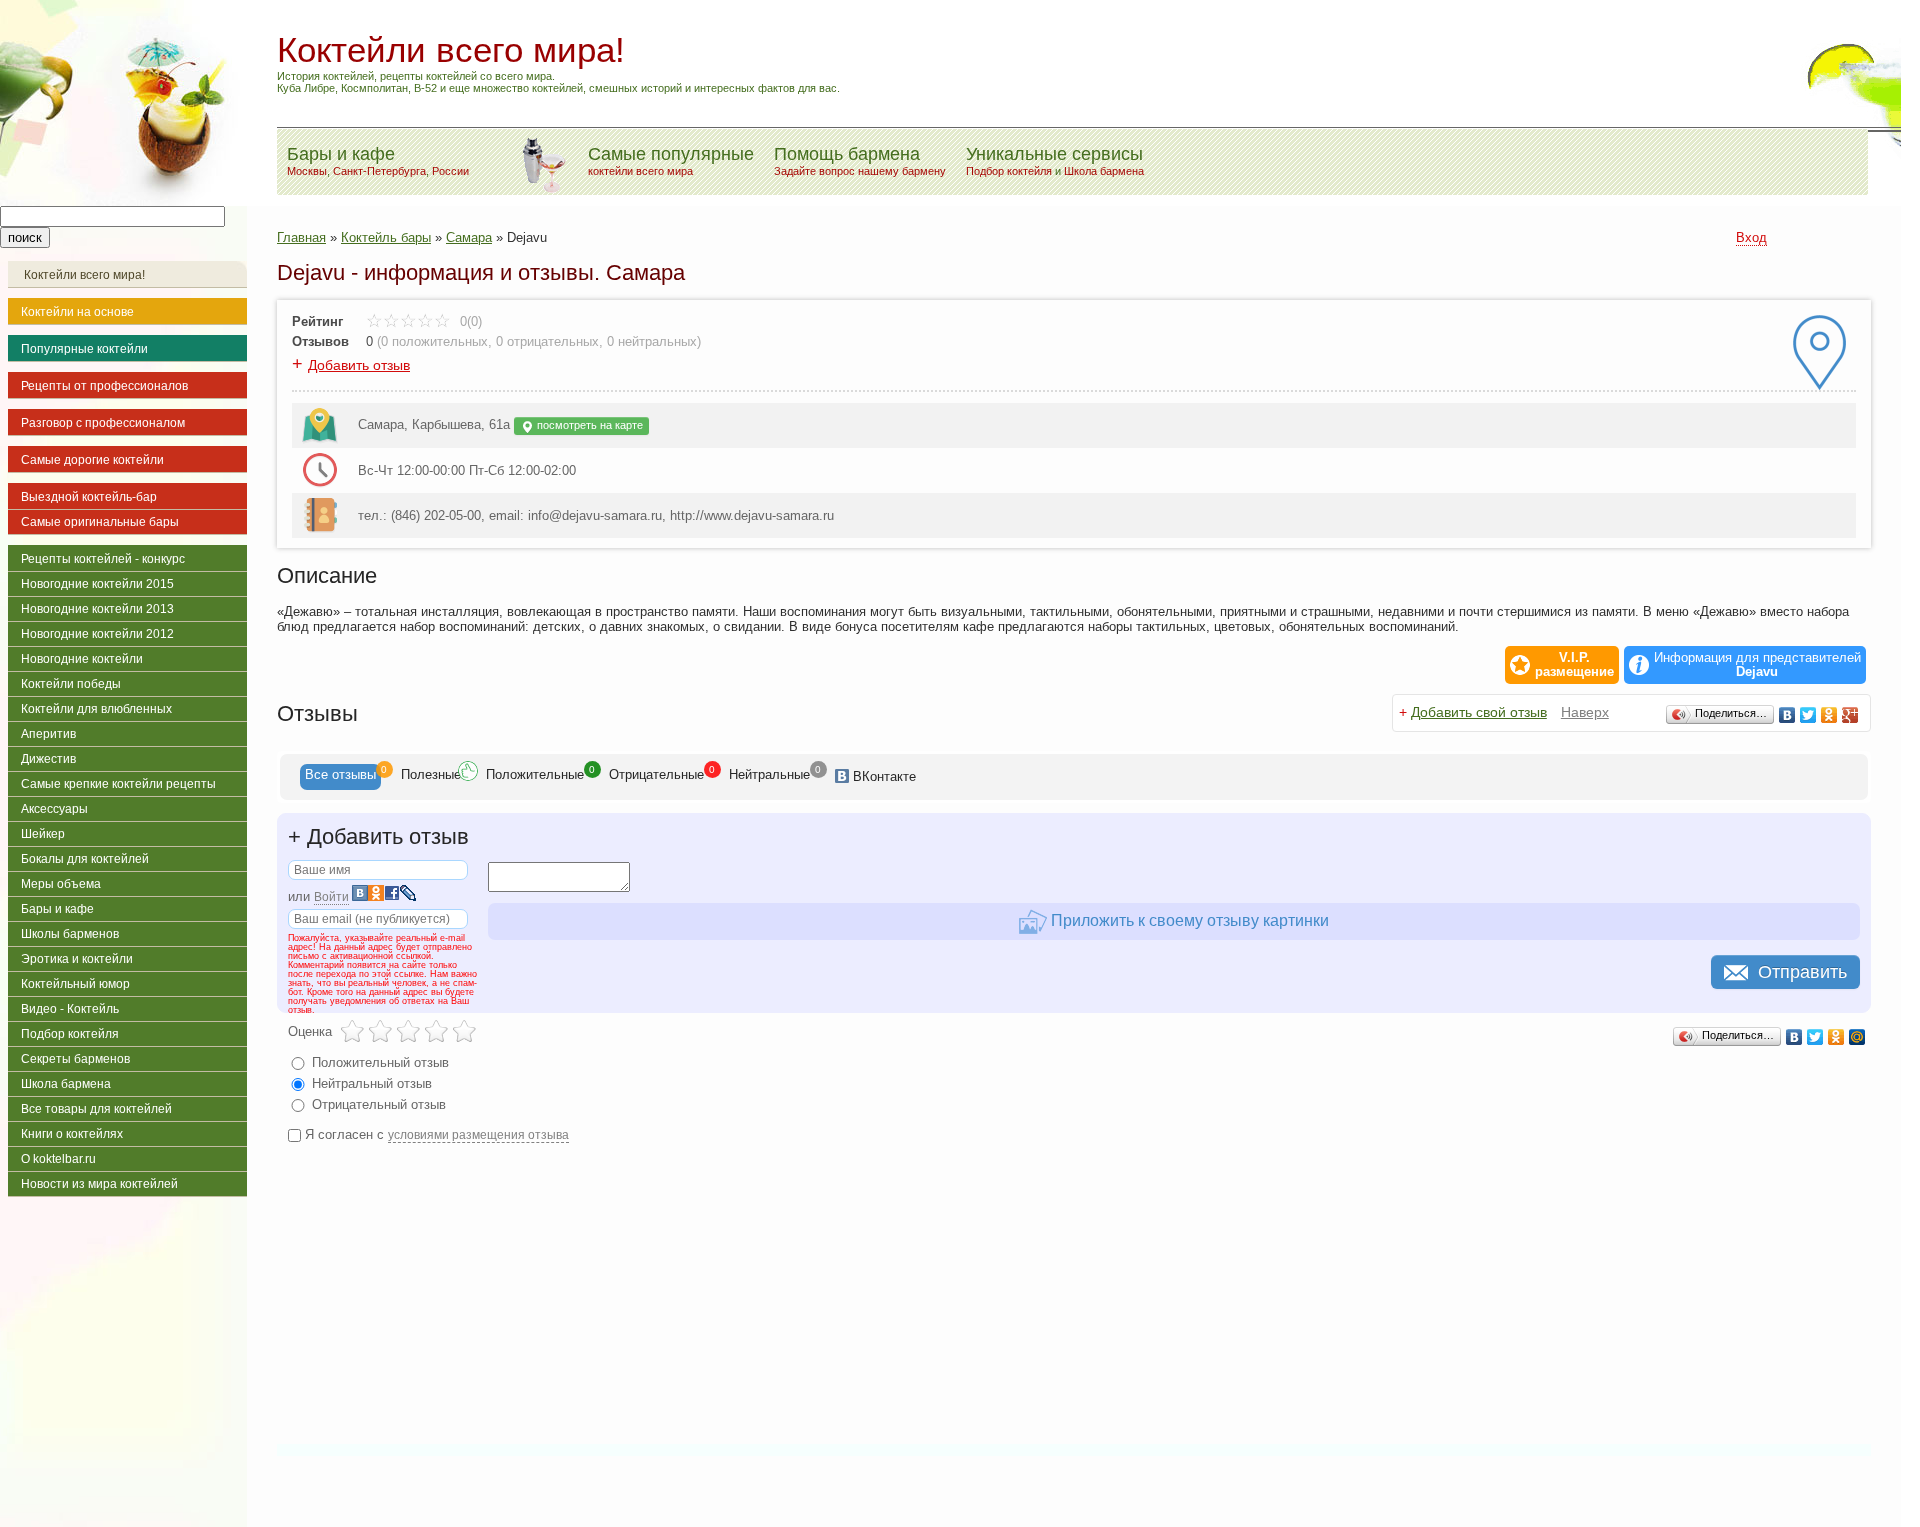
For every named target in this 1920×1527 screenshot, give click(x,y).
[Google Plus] (1850, 715)
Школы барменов (70, 934)
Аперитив (48, 734)
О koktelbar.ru (58, 1159)
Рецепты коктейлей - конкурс (103, 559)
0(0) (469, 321)
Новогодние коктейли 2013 (97, 609)
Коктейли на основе (77, 312)
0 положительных (434, 341)
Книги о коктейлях (72, 1134)
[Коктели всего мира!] (123, 201)
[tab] (340, 777)
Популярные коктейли (84, 349)
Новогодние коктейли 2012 (97, 634)
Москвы (307, 171)
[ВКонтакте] (1787, 715)
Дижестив (48, 759)
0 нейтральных (652, 341)
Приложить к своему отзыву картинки (1188, 920)
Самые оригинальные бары (100, 522)
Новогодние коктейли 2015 (97, 584)
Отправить (1802, 972)
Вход (1751, 237)
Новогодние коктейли (82, 659)
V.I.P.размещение (1574, 665)
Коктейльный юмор (75, 984)
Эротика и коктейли (77, 959)
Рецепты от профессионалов (104, 386)
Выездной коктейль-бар (89, 497)
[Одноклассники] (1829, 715)
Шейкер (43, 834)
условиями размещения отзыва (478, 1135)
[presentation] (340, 777)
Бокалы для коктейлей (85, 859)
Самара (469, 237)
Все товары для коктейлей (96, 1109)
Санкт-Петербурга (379, 171)
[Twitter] (1808, 715)
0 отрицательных (547, 341)
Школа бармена (1104, 171)
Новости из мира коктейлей (99, 1184)
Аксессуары (54, 809)
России (450, 171)
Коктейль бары (386, 237)
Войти (331, 897)
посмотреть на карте (588, 425)
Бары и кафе (57, 909)
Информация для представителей (1757, 665)
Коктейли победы (71, 684)
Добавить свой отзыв (1479, 712)
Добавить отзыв (359, 365)
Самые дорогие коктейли (92, 460)
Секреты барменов (75, 1059)
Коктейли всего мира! (84, 275)
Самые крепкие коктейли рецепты (118, 784)
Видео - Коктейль (70, 1009)
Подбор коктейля (1009, 171)
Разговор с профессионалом (103, 423)
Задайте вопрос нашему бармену (860, 171)
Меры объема (61, 884)
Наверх (1585, 712)
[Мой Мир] (1857, 1037)
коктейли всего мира (640, 171)
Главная (301, 237)
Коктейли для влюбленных (96, 709)
